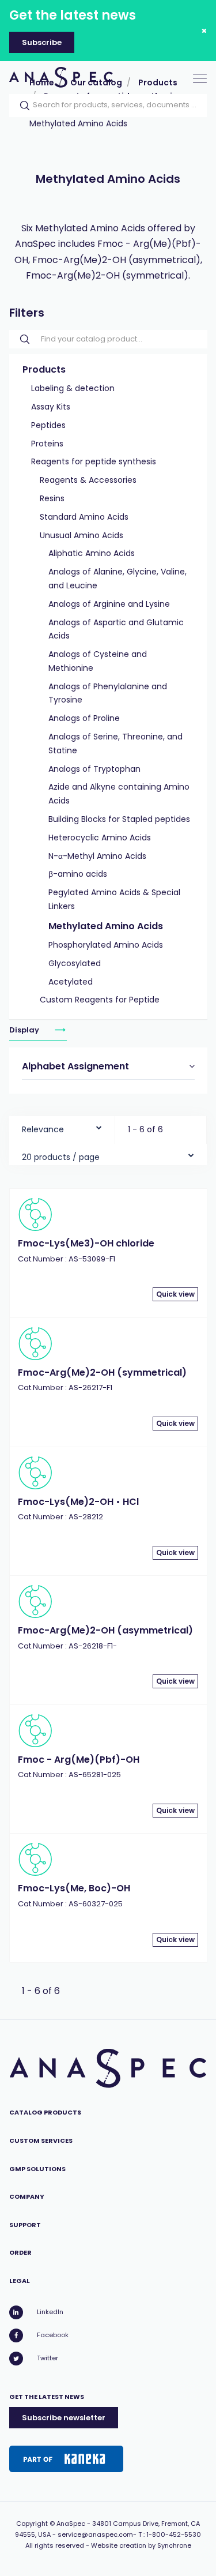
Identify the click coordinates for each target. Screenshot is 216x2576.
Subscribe (42, 42)
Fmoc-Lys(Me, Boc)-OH (74, 1888)
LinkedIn (50, 2312)
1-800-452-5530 (174, 2534)
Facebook (53, 2335)
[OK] (21, 106)
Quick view (175, 1294)
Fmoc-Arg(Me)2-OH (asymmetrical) (105, 1630)
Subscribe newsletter (64, 2418)
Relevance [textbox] (43, 1129)
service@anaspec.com (95, 2534)
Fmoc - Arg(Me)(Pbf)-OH (79, 1760)
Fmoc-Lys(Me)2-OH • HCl (78, 1502)
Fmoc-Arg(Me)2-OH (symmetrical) (102, 1373)
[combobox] (62, 1127)
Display (25, 1030)
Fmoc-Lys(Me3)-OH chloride (86, 1243)
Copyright (32, 2524)
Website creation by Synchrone (141, 2545)
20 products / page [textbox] (61, 1157)
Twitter (48, 2358)
